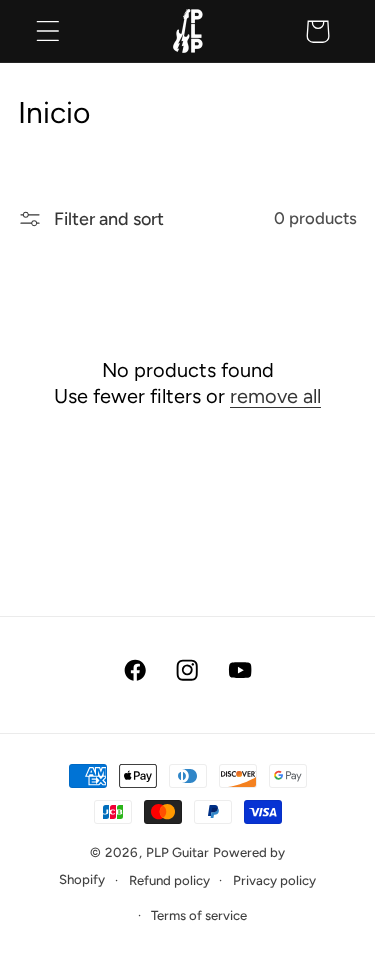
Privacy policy (274, 880)
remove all (275, 396)
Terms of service (199, 915)
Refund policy (169, 880)
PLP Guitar (177, 852)
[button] (48, 31)
